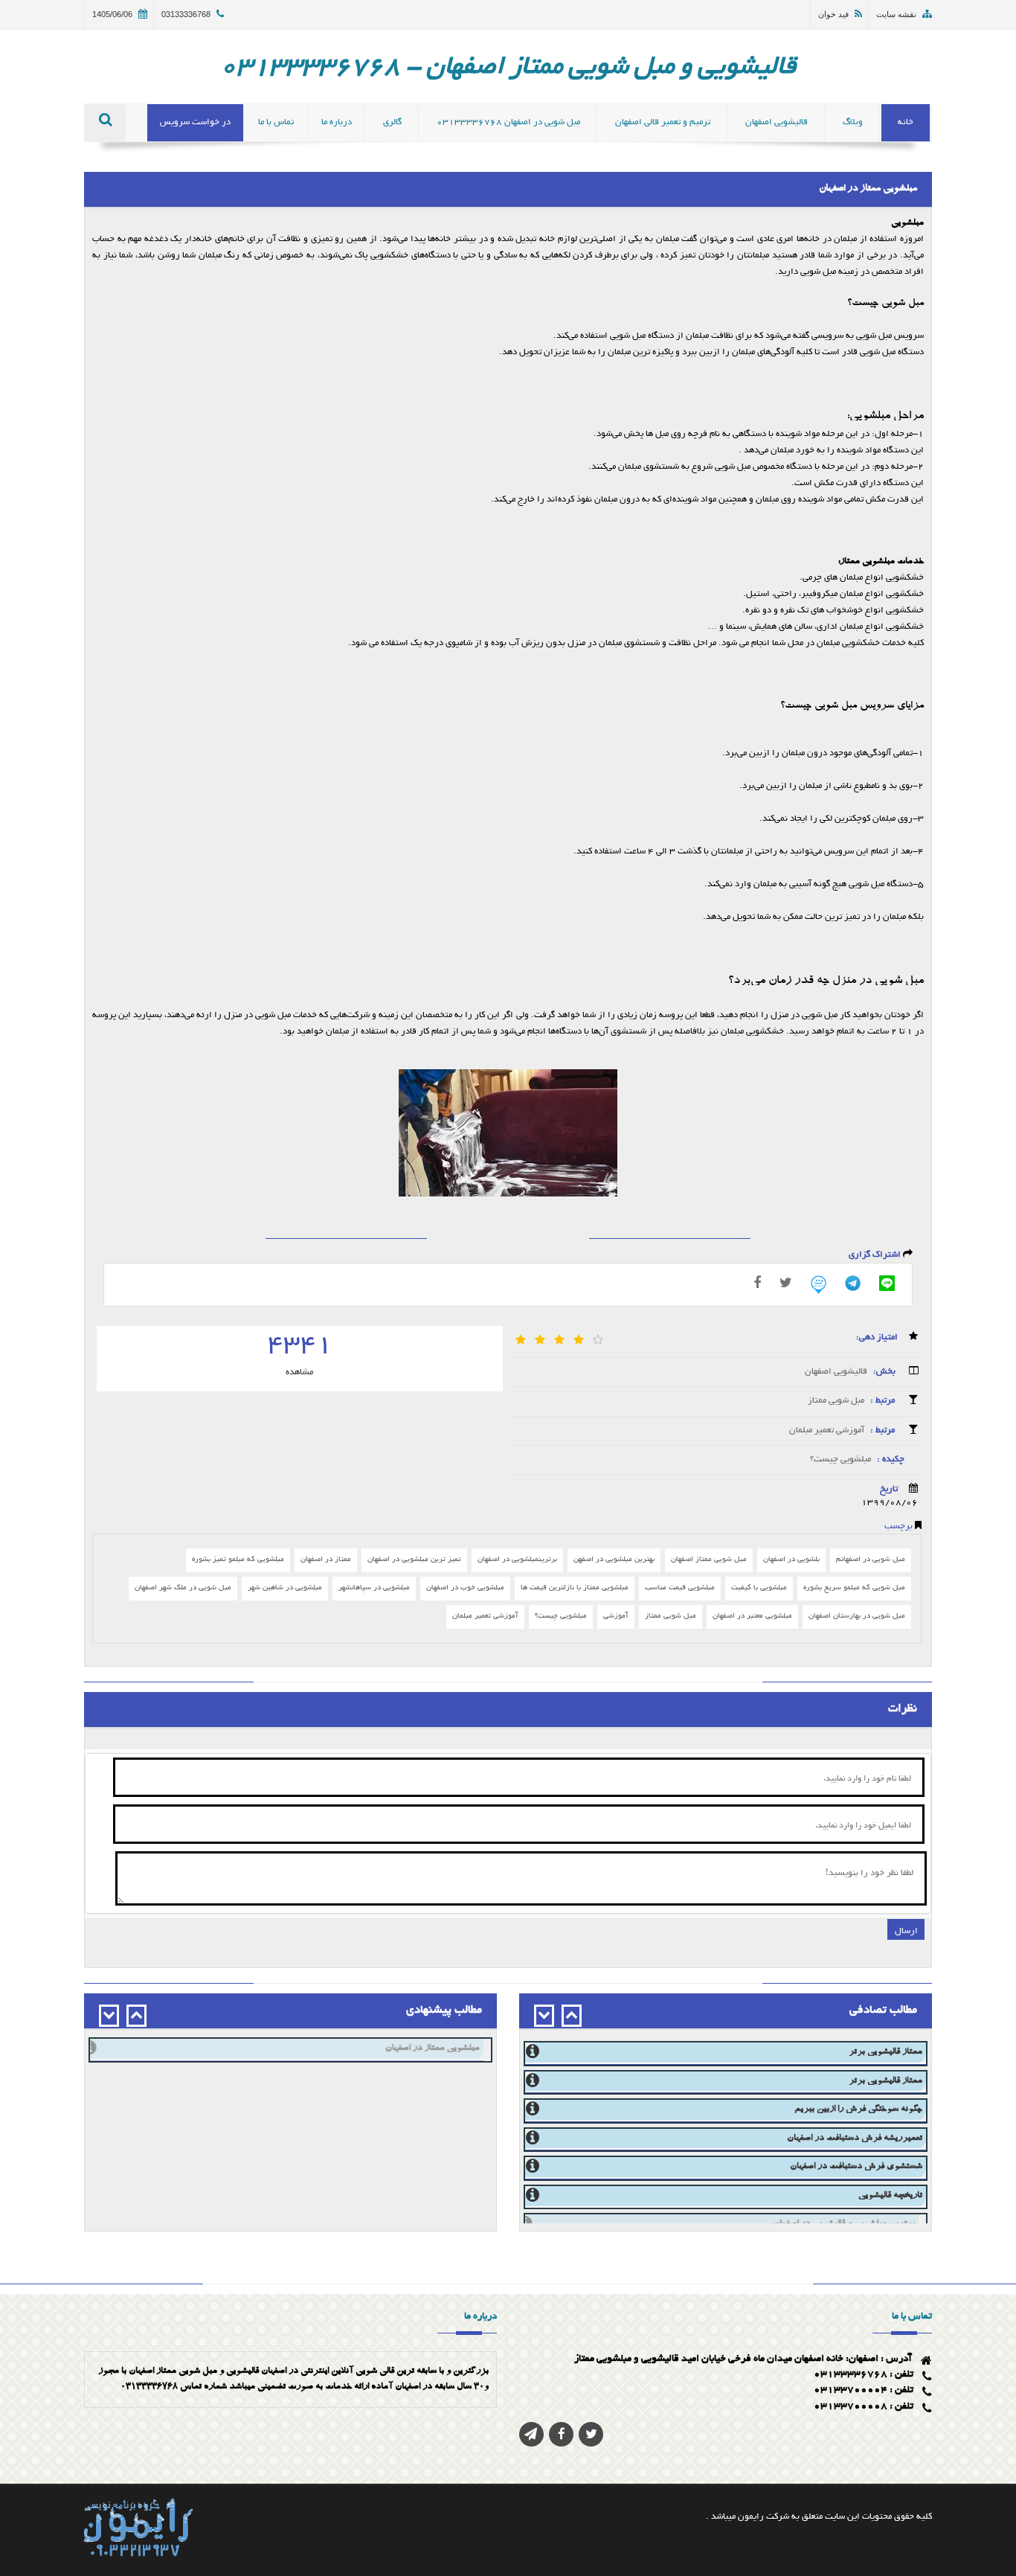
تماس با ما (276, 122)
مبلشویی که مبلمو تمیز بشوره (238, 1560)
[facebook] (757, 1283)
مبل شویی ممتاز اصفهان (709, 1560)
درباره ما (337, 122)
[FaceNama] (818, 1285)
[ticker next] (544, 2016)
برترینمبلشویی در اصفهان (517, 1560)
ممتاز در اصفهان (326, 1560)
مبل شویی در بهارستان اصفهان (857, 1617)
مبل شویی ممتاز (835, 1401)
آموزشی (616, 1617)
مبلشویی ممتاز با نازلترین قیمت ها (575, 1588)
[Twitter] (785, 1283)
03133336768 (186, 14)
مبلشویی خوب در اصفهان (465, 1588)
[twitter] (591, 2434)
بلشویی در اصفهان (791, 1560)
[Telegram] (852, 1283)
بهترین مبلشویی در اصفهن (614, 1560)
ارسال (906, 1929)
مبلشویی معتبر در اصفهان (752, 1617)
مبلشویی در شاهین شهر (285, 1588)
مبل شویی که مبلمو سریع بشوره (854, 1588)
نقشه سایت (896, 14)
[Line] (887, 1283)
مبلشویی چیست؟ (840, 1460)
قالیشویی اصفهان (835, 1372)
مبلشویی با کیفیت (759, 1588)
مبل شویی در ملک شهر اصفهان (183, 1588)
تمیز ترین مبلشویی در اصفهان (414, 1560)
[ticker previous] (572, 2016)
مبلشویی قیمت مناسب (680, 1588)
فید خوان (833, 14)
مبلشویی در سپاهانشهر (374, 1588)
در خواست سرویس (195, 122)
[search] (105, 123)
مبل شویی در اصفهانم (871, 1560)
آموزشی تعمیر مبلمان (826, 1430)
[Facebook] (561, 2434)
